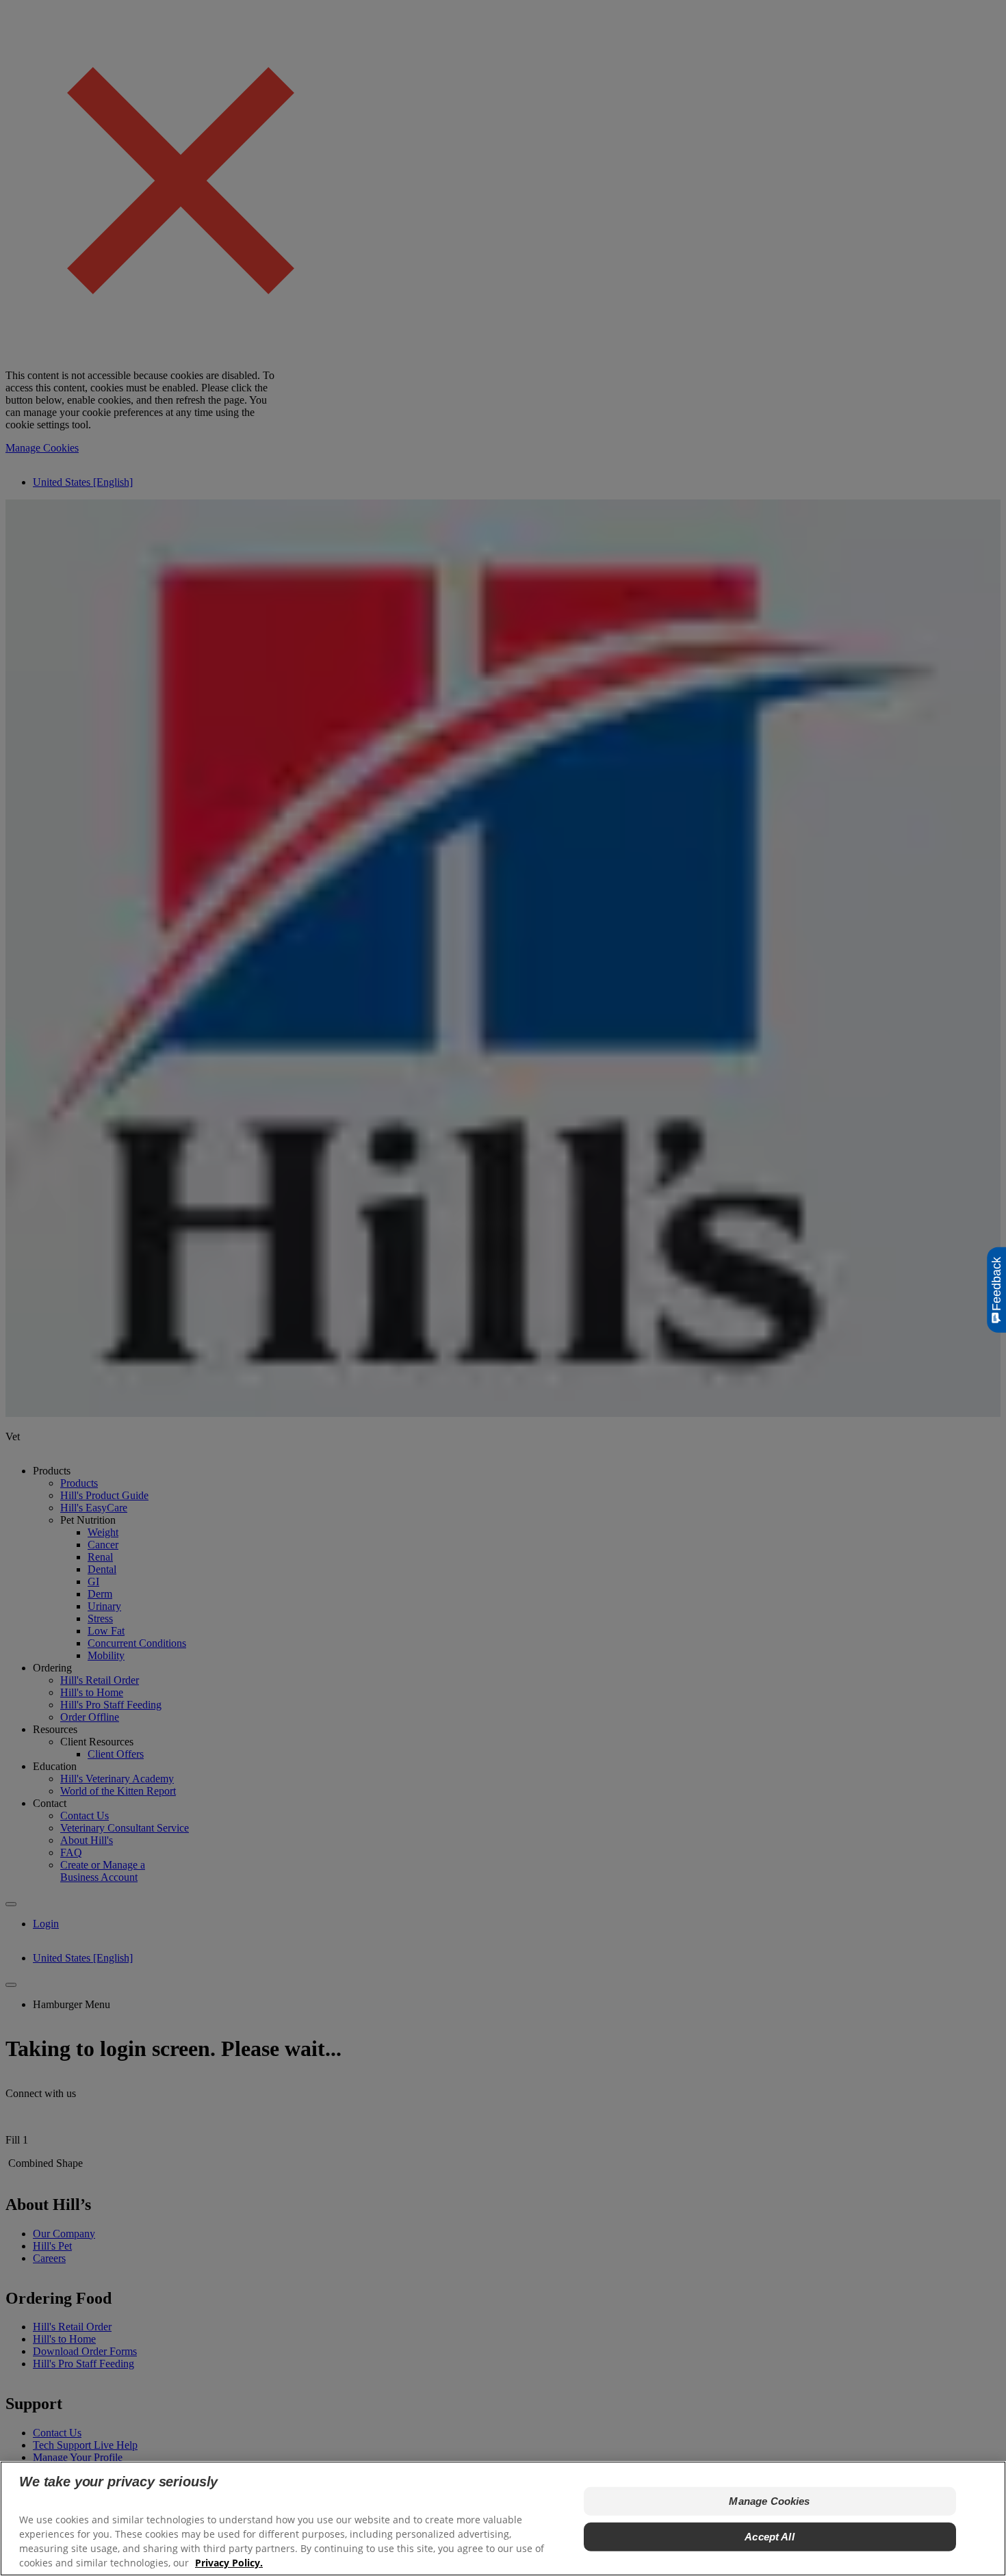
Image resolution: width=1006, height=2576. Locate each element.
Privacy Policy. (229, 2563)
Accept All (770, 2537)
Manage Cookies (769, 2501)
